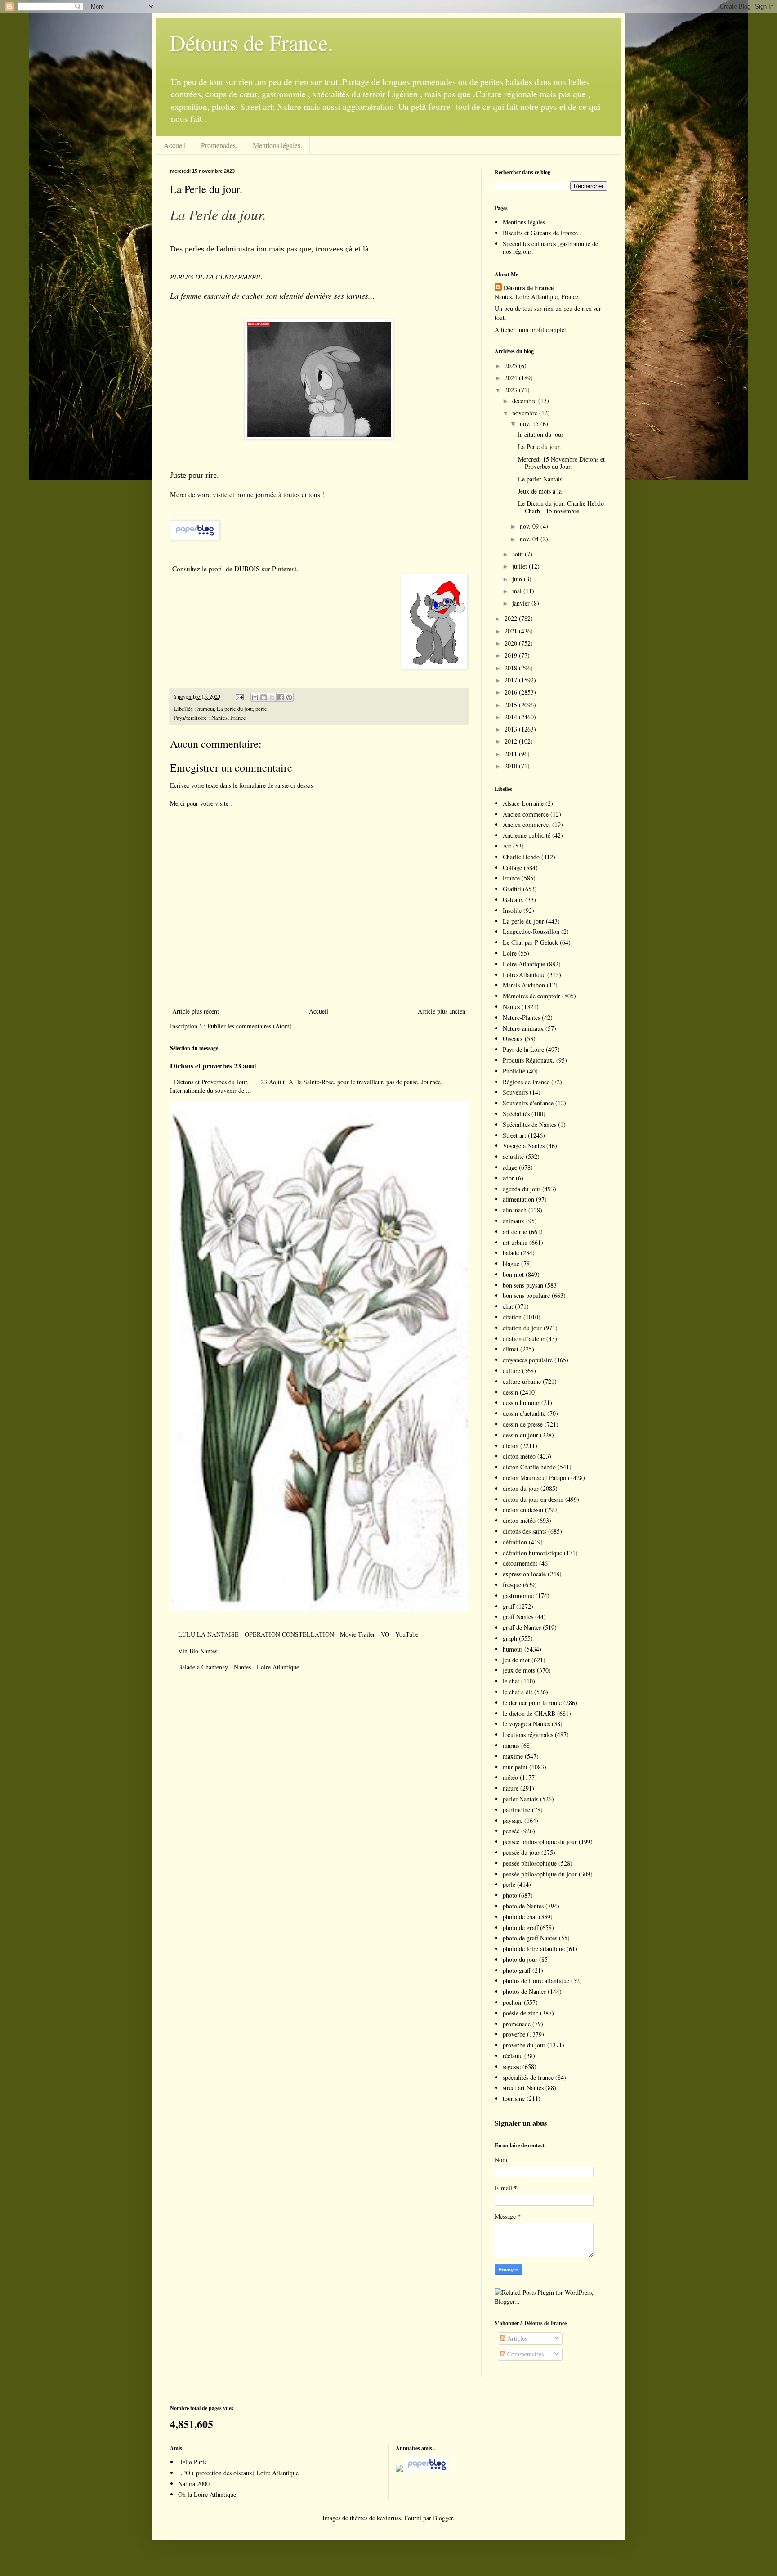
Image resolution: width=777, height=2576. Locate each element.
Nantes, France (229, 718)
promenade (517, 2024)
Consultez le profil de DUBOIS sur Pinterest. (235, 569)
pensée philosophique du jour (540, 1842)
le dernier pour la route (532, 1703)
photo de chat (520, 1917)
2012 (512, 741)
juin (518, 579)
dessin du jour (520, 1435)
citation (512, 1317)
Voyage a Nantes (524, 1146)
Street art (514, 1135)
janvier (522, 603)
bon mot (513, 1274)
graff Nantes (518, 1617)
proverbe (514, 2034)
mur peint (515, 1767)
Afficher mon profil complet (530, 330)
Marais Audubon (524, 985)
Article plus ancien (442, 1011)
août (518, 554)
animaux (514, 1221)
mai (518, 591)
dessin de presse (523, 1424)
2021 (512, 631)
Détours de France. (252, 42)
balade (511, 1253)
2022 (512, 618)
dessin (510, 1392)
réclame (513, 2056)
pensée (511, 1831)
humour (206, 709)
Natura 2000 (194, 2484)
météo (510, 1777)
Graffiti (512, 889)
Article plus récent (196, 1011)
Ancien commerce (526, 814)
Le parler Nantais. (541, 479)
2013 (512, 729)
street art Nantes (523, 2088)
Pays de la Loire (523, 1049)
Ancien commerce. (527, 824)
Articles (516, 2338)
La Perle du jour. (540, 447)
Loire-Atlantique (524, 975)
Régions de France (526, 1082)
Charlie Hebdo (521, 857)
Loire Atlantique (524, 964)
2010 (512, 766)
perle (261, 709)
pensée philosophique (530, 1863)
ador (508, 1178)
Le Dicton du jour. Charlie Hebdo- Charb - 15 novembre (562, 507)
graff (509, 1606)
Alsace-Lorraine (523, 803)
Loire (510, 953)
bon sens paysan (523, 1285)
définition (515, 1542)
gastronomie (518, 1595)
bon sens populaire (526, 1295)
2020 (512, 643)
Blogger (443, 2518)
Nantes (511, 1007)
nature (511, 1788)
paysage (513, 1820)
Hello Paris (192, 2462)
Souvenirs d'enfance (528, 1103)
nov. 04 (530, 539)
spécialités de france (528, 2077)
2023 (512, 390)
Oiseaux (513, 1039)
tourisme (514, 2098)
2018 (512, 668)
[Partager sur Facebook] (281, 697)
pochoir (512, 2002)
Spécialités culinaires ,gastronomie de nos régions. (550, 247)
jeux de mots (519, 1670)
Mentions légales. (277, 145)
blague (511, 1263)
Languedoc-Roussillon (531, 931)
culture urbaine (522, 1381)
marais (511, 1745)
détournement (520, 1563)
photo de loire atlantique (534, 1949)
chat (508, 1306)
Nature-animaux (523, 1028)
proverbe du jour (524, 2045)
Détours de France (529, 288)
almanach (515, 1210)
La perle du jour (235, 709)
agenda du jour (522, 1189)
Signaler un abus (521, 2123)
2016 (512, 692)
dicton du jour (521, 1488)
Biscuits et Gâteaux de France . (542, 233)
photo (510, 1895)
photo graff (517, 1970)
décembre (525, 401)
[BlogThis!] (263, 697)
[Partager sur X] (272, 697)
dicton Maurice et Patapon (536, 1478)
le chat (511, 1681)
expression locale (524, 1574)
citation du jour (522, 1328)
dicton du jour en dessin (533, 1499)
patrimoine (516, 1810)
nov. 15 (530, 424)
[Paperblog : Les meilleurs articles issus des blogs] (195, 538)
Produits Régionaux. (529, 1060)
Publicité (514, 1071)
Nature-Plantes (521, 1017)
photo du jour (520, 1959)
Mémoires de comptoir (531, 996)
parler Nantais (520, 1799)
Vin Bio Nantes (198, 1651)
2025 (512, 366)
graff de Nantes (522, 1627)
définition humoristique (532, 1553)
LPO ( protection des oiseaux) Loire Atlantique (238, 2473)
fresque (512, 1585)
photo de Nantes (523, 1906)
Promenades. (219, 145)
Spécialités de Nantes (529, 1124)
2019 (512, 655)
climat (511, 1349)
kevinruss (389, 2518)
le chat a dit (518, 1692)
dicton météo (519, 1456)
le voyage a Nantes (526, 1724)
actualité (513, 1156)
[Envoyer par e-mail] (255, 697)
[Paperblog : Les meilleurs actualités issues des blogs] (399, 2470)
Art (507, 846)
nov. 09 (530, 526)
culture (511, 1371)
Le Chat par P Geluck (530, 942)
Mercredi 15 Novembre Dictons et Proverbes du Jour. (561, 463)
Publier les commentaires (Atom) (250, 1026)
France (511, 878)
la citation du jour (541, 434)
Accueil (175, 145)
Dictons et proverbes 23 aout (213, 1066)
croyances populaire (528, 1360)
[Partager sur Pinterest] (289, 697)
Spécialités (516, 1114)
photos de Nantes (524, 1991)
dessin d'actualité (524, 1413)
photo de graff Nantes (530, 1938)
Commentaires (525, 2354)
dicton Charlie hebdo (529, 1467)
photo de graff (520, 1928)
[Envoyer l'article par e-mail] (239, 697)
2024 (512, 378)
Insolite (512, 910)
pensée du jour (521, 1852)
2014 (512, 717)
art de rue (515, 1232)
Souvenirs (515, 1092)
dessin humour (521, 1402)
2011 (512, 754)
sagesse (512, 2067)
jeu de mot (516, 1660)
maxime (513, 1756)
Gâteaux (513, 900)
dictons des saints (525, 1531)
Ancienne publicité (527, 835)
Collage (512, 868)
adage (510, 1167)
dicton (511, 1446)
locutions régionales (528, 1735)
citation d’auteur (524, 1339)
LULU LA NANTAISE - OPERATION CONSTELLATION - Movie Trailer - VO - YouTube (298, 1634)
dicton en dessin (523, 1510)
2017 (512, 680)
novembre (526, 413)
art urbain (515, 1242)
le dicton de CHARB (529, 1713)
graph (510, 1638)
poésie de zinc (520, 2013)
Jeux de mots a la (540, 491)
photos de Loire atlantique (536, 1981)
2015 (512, 705)
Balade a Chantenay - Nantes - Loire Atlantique (239, 1667)
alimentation (518, 1199)
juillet (520, 566)
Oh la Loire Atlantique (207, 2494)
